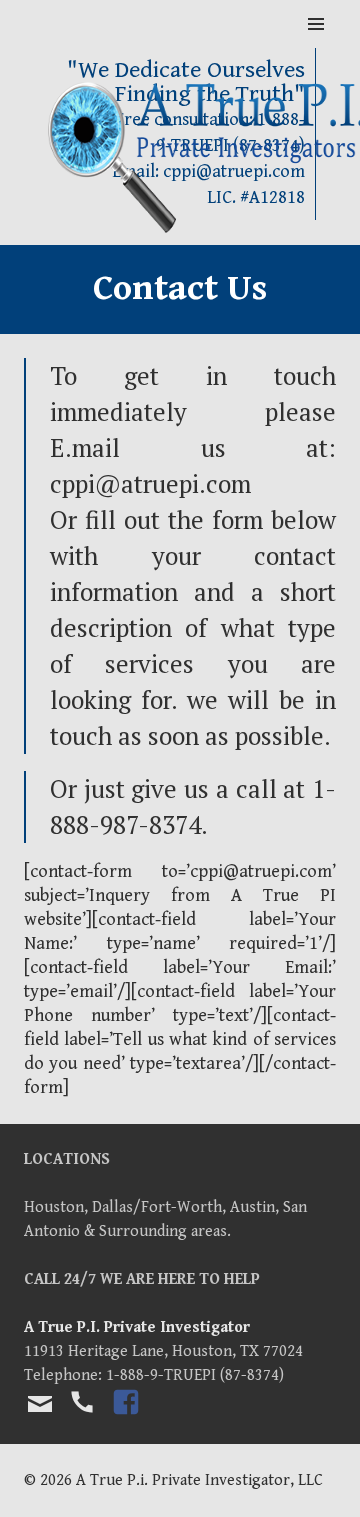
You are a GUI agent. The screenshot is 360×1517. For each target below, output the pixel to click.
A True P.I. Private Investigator (137, 1327)
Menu (316, 24)
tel (81, 1419)
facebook (126, 1419)
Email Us (40, 1404)
